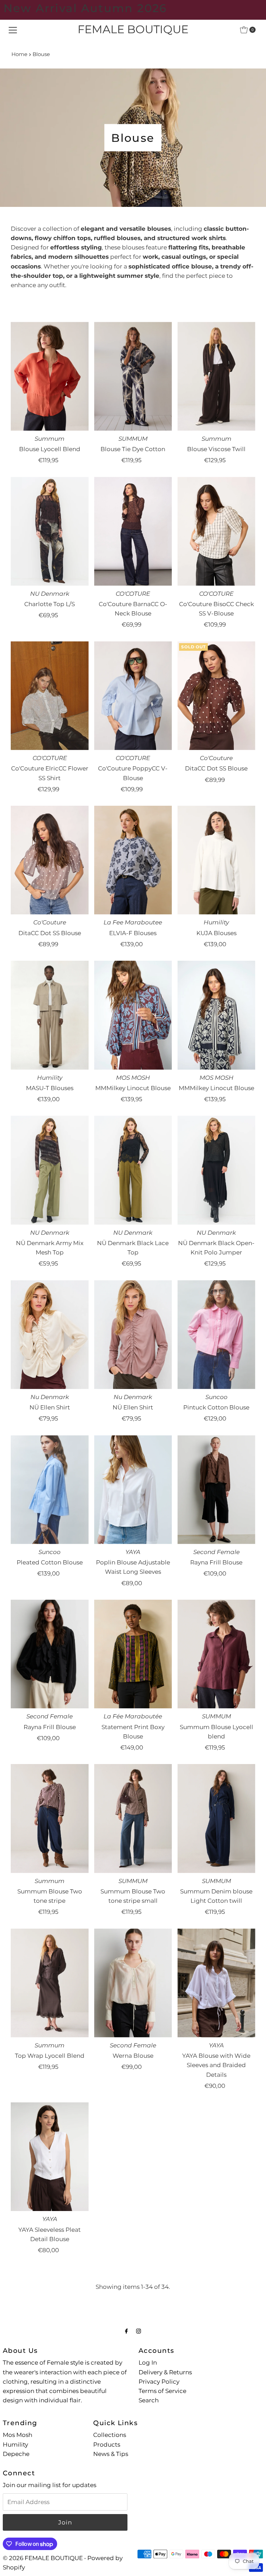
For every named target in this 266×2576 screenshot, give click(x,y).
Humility (15, 2445)
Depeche (16, 2454)
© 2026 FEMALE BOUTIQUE (43, 2558)
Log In (148, 2363)
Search (149, 2400)
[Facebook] (126, 2331)
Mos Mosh (17, 2435)
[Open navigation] (13, 30)
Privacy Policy (159, 2382)
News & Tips (111, 2454)
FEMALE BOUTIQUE (133, 29)
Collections (110, 2435)
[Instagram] (139, 2331)
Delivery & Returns (165, 2372)
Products (107, 2445)
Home (19, 54)
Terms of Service (162, 2391)
